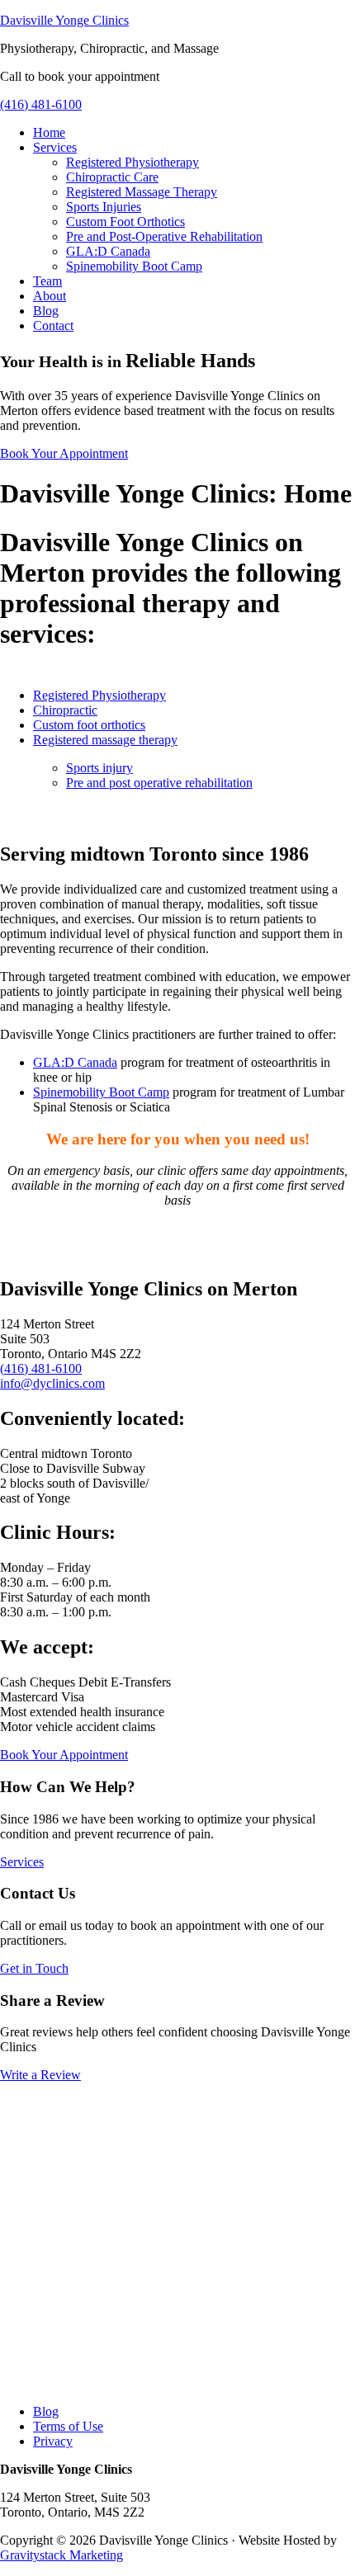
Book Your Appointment (64, 453)
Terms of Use (68, 2426)
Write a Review (40, 2075)
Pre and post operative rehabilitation (159, 783)
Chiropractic (65, 710)
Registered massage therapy (105, 740)
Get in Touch (34, 1968)
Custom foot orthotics (89, 725)
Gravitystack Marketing (62, 2555)
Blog (46, 2411)
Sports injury (99, 768)
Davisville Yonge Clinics (64, 20)
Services (22, 1862)
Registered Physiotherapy (99, 695)
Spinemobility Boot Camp (101, 1092)
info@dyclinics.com (52, 1383)
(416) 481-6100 (41, 104)
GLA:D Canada (75, 1062)
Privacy (53, 2441)
